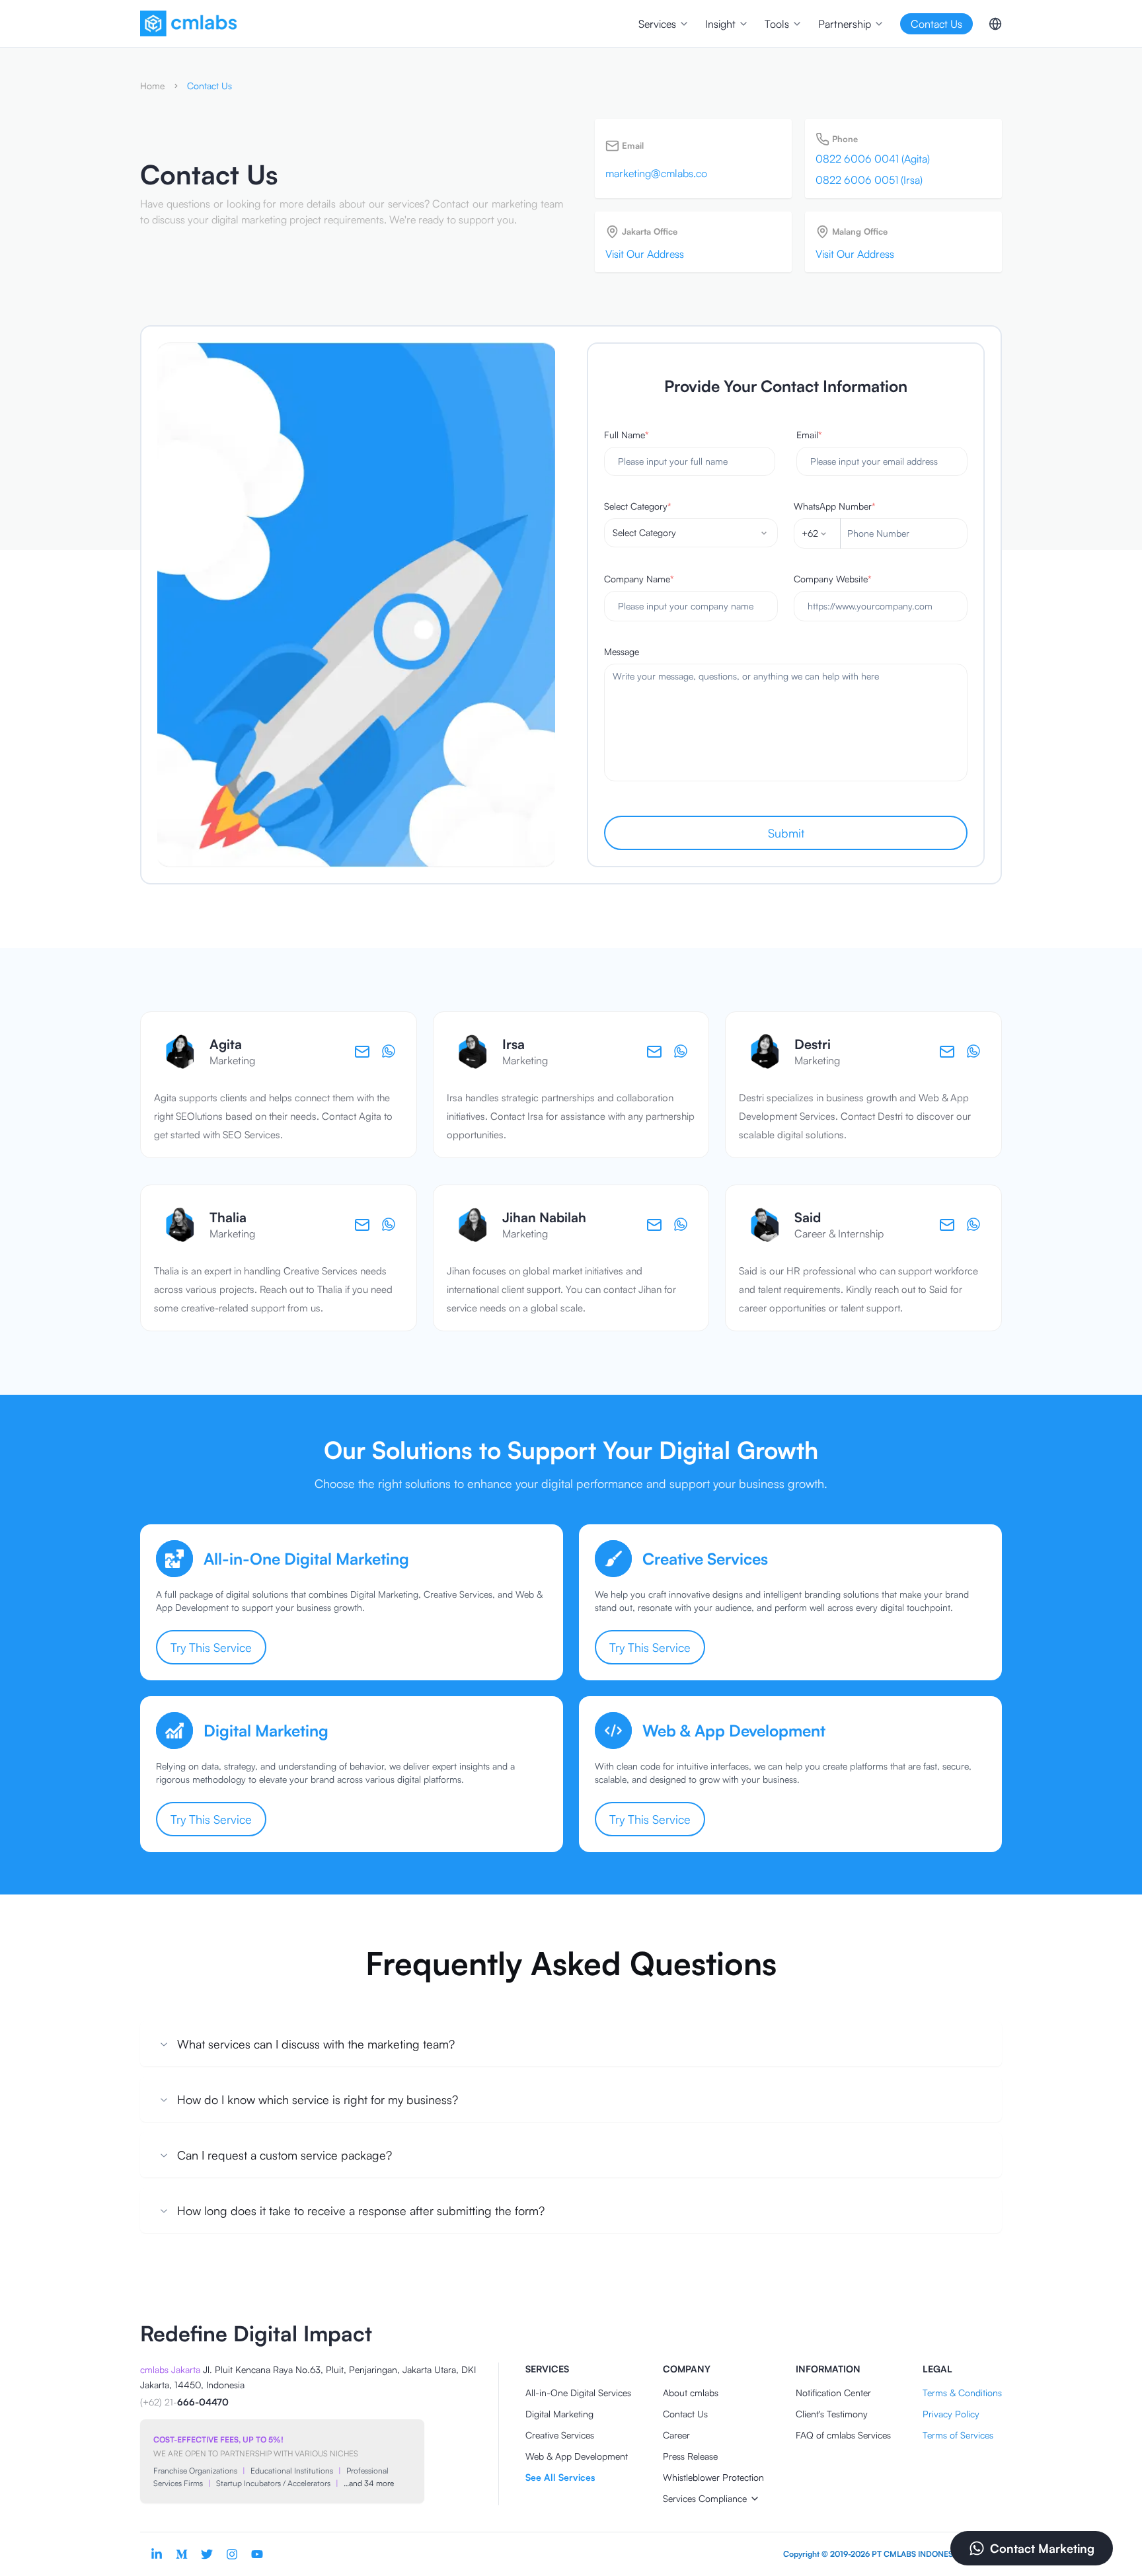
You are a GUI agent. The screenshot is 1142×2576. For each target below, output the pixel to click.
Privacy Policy (951, 2414)
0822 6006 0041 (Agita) (873, 159)
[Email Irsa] (654, 1052)
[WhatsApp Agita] (389, 1052)
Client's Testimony (832, 2414)
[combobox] (691, 533)
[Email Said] (947, 1225)
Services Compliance (705, 2498)
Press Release (690, 2456)
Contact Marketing (1042, 2548)
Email (809, 435)
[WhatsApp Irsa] (681, 1052)
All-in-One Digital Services (578, 2393)
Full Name (627, 435)
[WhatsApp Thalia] (389, 1225)
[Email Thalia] (362, 1225)
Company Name (639, 579)
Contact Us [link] (209, 86)
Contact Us (685, 2414)
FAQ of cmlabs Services (843, 2435)
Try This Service (211, 1647)
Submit (786, 833)
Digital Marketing (559, 2414)
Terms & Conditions (962, 2393)
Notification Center (833, 2393)
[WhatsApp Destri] (974, 1052)
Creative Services (560, 2435)
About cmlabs (691, 2393)
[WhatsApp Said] (974, 1225)
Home (152, 86)
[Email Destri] (947, 1052)
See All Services (560, 2477)
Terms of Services (958, 2435)
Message (622, 651)
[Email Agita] (362, 1052)
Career (676, 2435)
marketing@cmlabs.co (656, 173)
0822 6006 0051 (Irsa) (869, 180)
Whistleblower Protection (713, 2477)
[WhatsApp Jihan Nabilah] (681, 1225)
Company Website (833, 579)
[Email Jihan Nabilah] (654, 1225)
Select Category (638, 506)
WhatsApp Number (835, 506)
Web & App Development (577, 2456)
